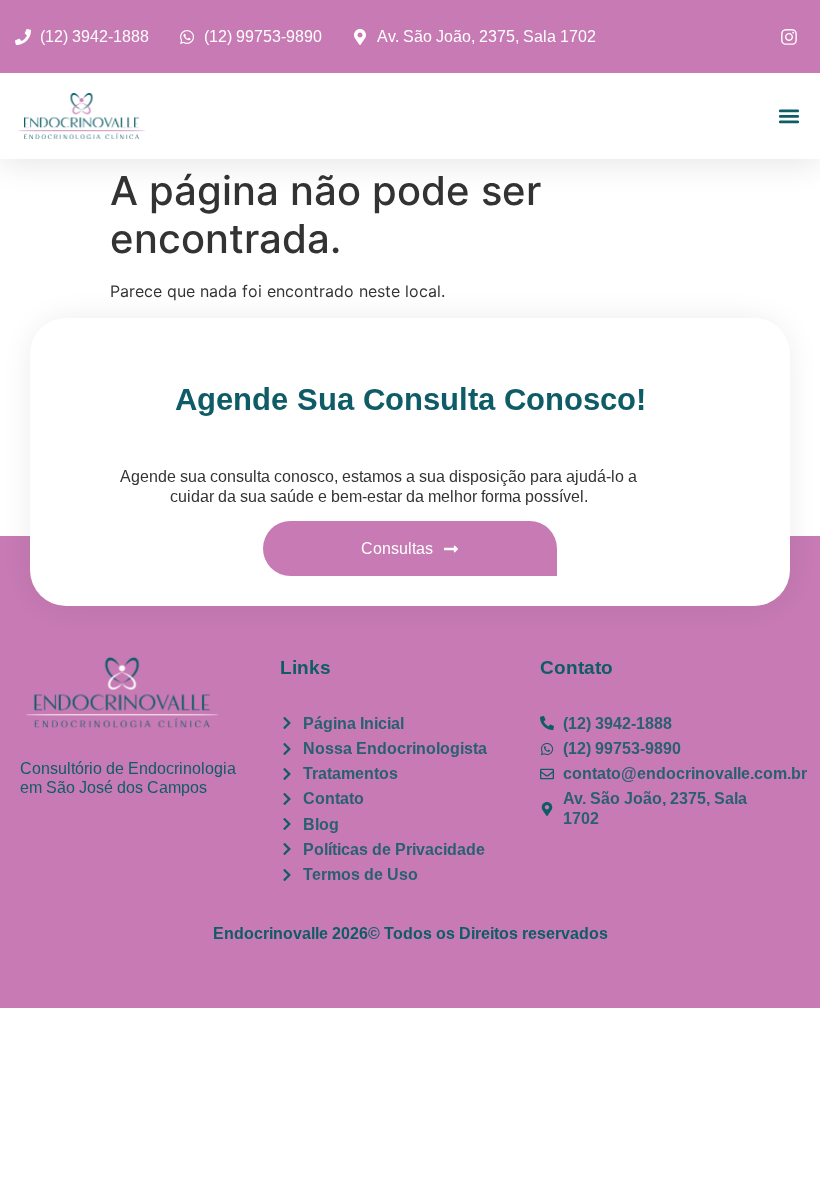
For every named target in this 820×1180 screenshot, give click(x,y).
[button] (788, 116)
